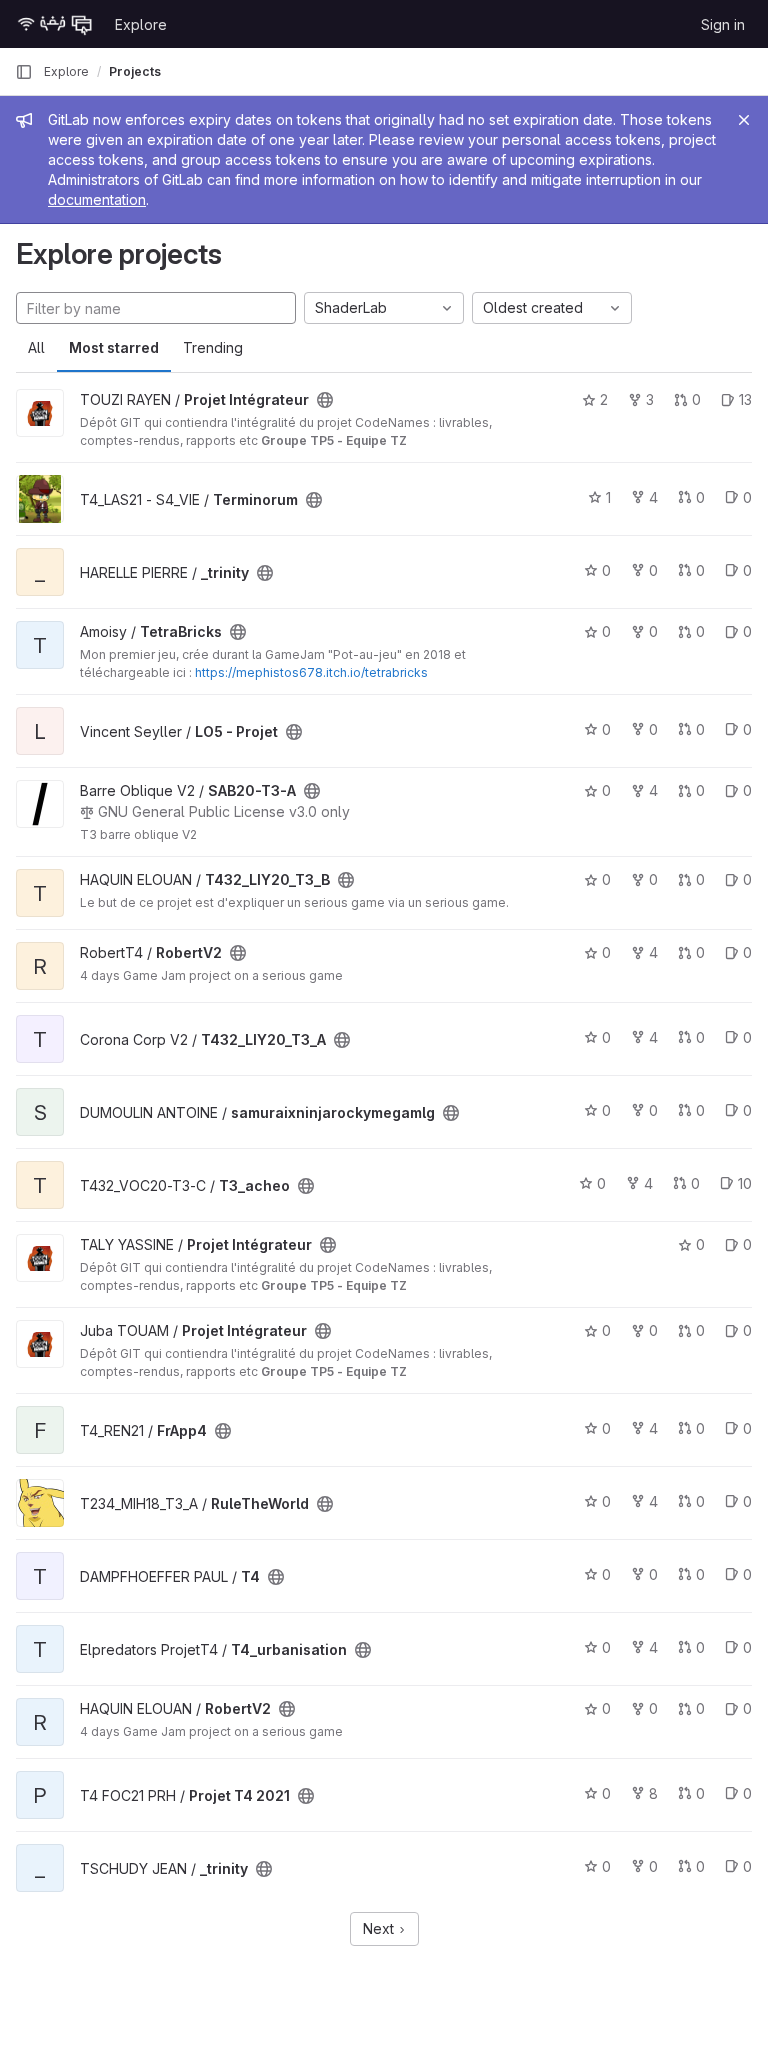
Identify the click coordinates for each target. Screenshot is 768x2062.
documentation (97, 199)
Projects (135, 71)
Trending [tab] (213, 347)
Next (380, 1928)
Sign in (723, 24)
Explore (141, 24)
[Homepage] (55, 24)
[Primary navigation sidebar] (24, 72)
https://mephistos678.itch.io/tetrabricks (311, 672)
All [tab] (36, 347)
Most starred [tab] (114, 347)
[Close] (744, 120)
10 (745, 1183)
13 (745, 399)
